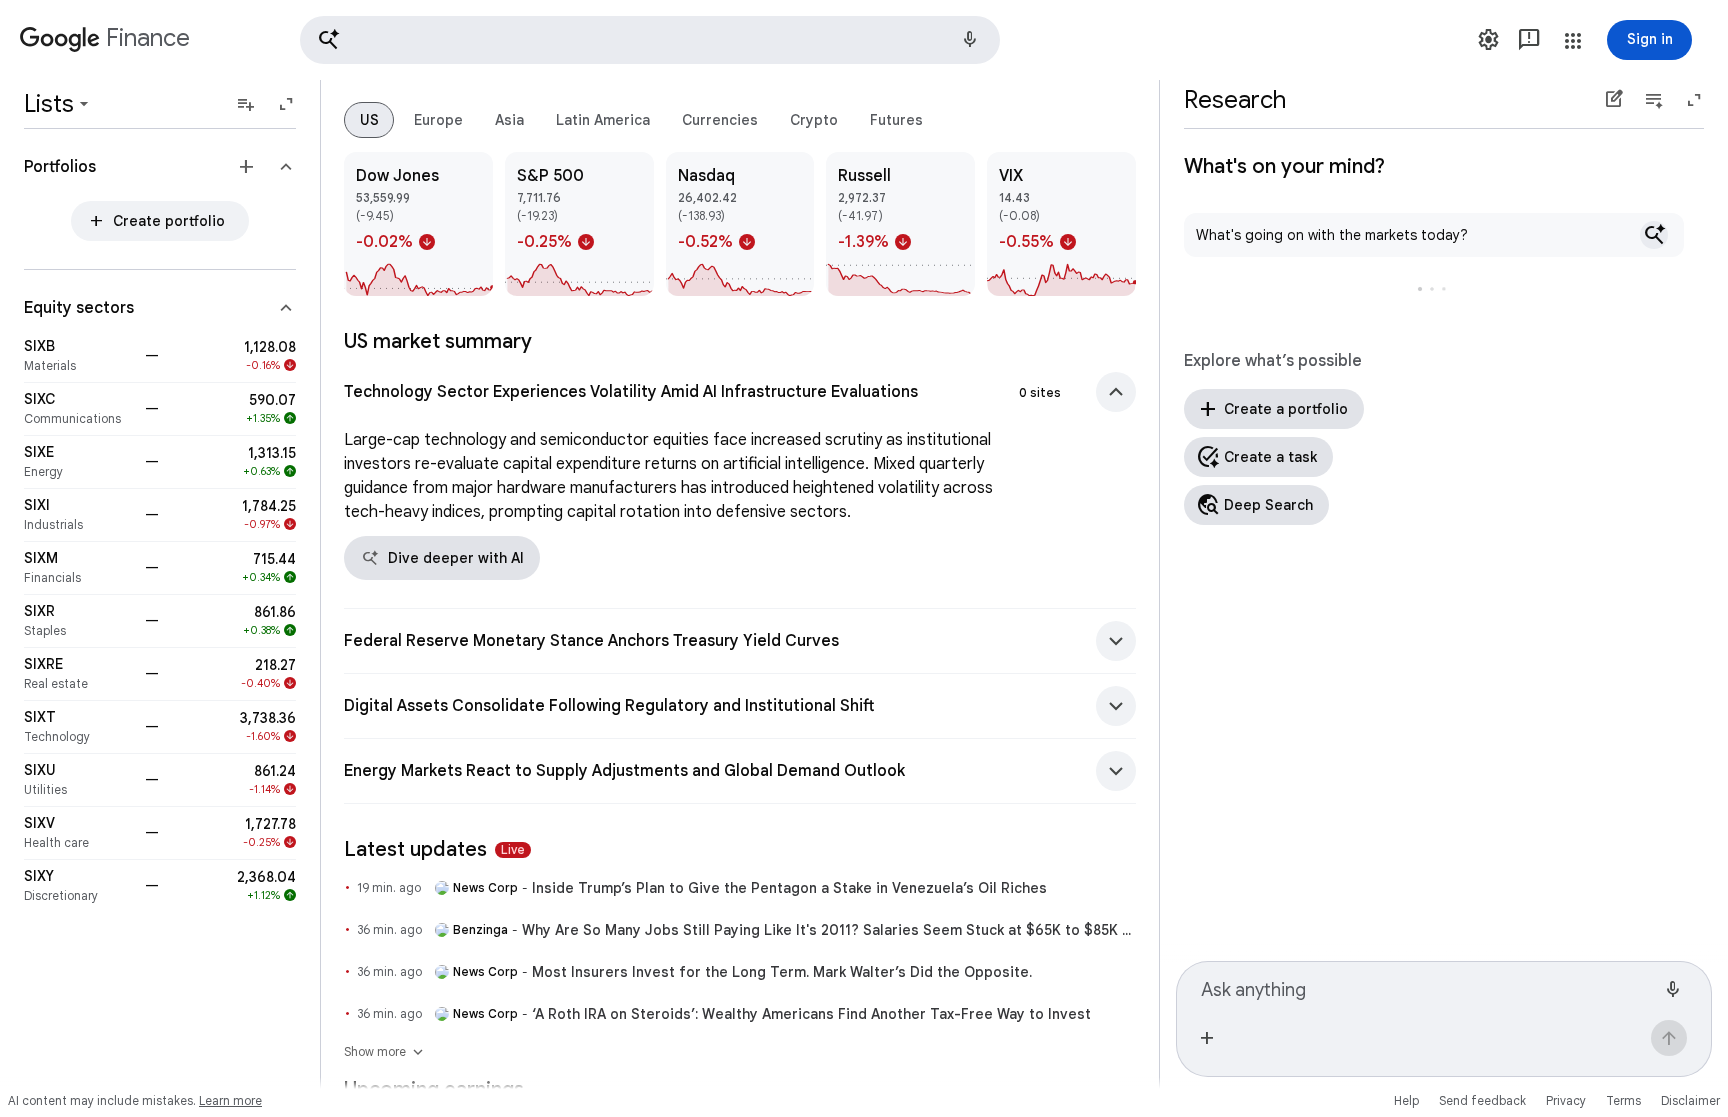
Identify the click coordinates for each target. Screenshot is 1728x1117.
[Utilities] (78, 780)
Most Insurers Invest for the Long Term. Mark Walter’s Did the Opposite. (782, 972)
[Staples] (78, 621)
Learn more (230, 1100)
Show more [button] (385, 1052)
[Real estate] (78, 674)
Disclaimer (1690, 1100)
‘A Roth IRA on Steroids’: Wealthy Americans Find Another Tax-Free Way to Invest (811, 1014)
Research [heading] (1235, 100)
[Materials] (78, 356)
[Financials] (78, 568)
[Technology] (78, 727)
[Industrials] (78, 515)
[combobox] (1428, 987)
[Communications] (78, 409)
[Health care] (78, 833)
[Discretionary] (78, 886)
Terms (1623, 1100)
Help (1406, 1100)
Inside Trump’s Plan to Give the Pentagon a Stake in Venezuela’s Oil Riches (789, 888)
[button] (650, 40)
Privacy (1566, 1100)
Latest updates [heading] (434, 849)
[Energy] (78, 462)
